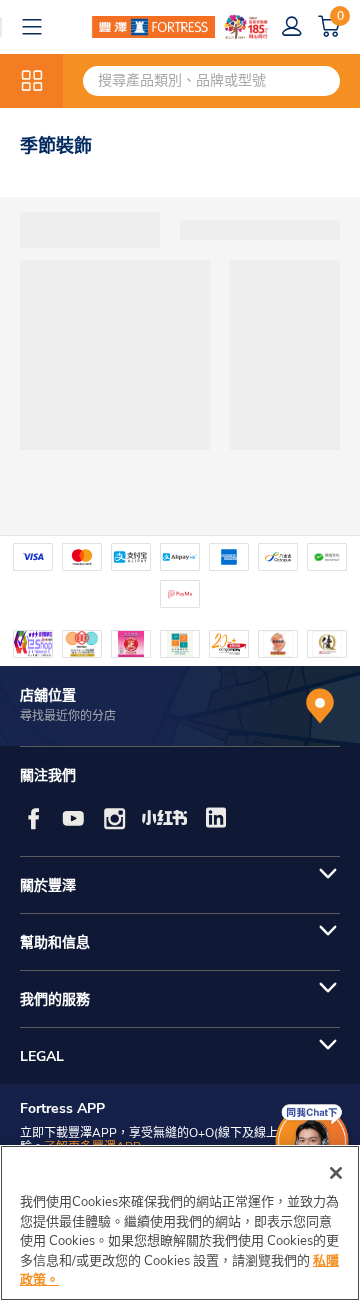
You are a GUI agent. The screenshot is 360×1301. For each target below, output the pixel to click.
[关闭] (336, 1173)
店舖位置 (48, 695)
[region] (180, 1223)
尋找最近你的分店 (68, 716)
